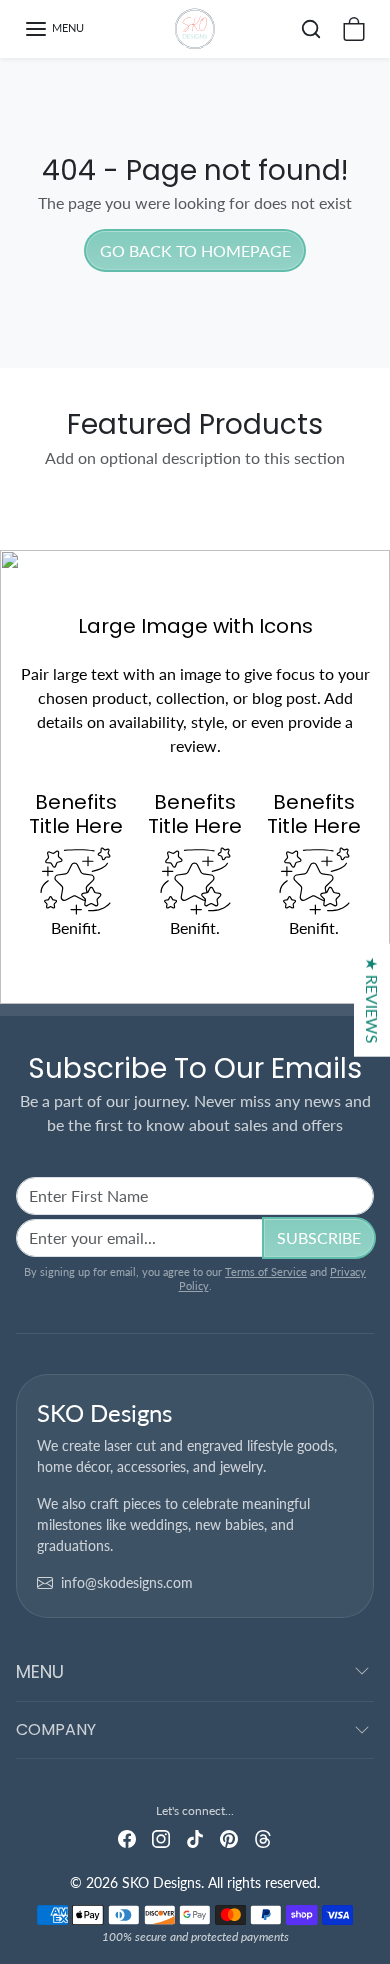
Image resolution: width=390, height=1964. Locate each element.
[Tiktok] (195, 1836)
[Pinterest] (229, 1836)
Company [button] (56, 1729)
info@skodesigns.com (127, 1582)
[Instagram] (161, 1836)
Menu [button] (40, 1671)
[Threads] (263, 1836)
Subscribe (319, 1237)
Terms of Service (266, 1271)
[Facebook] (127, 1836)
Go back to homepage (195, 250)
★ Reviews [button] (372, 1000)
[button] (54, 29)
